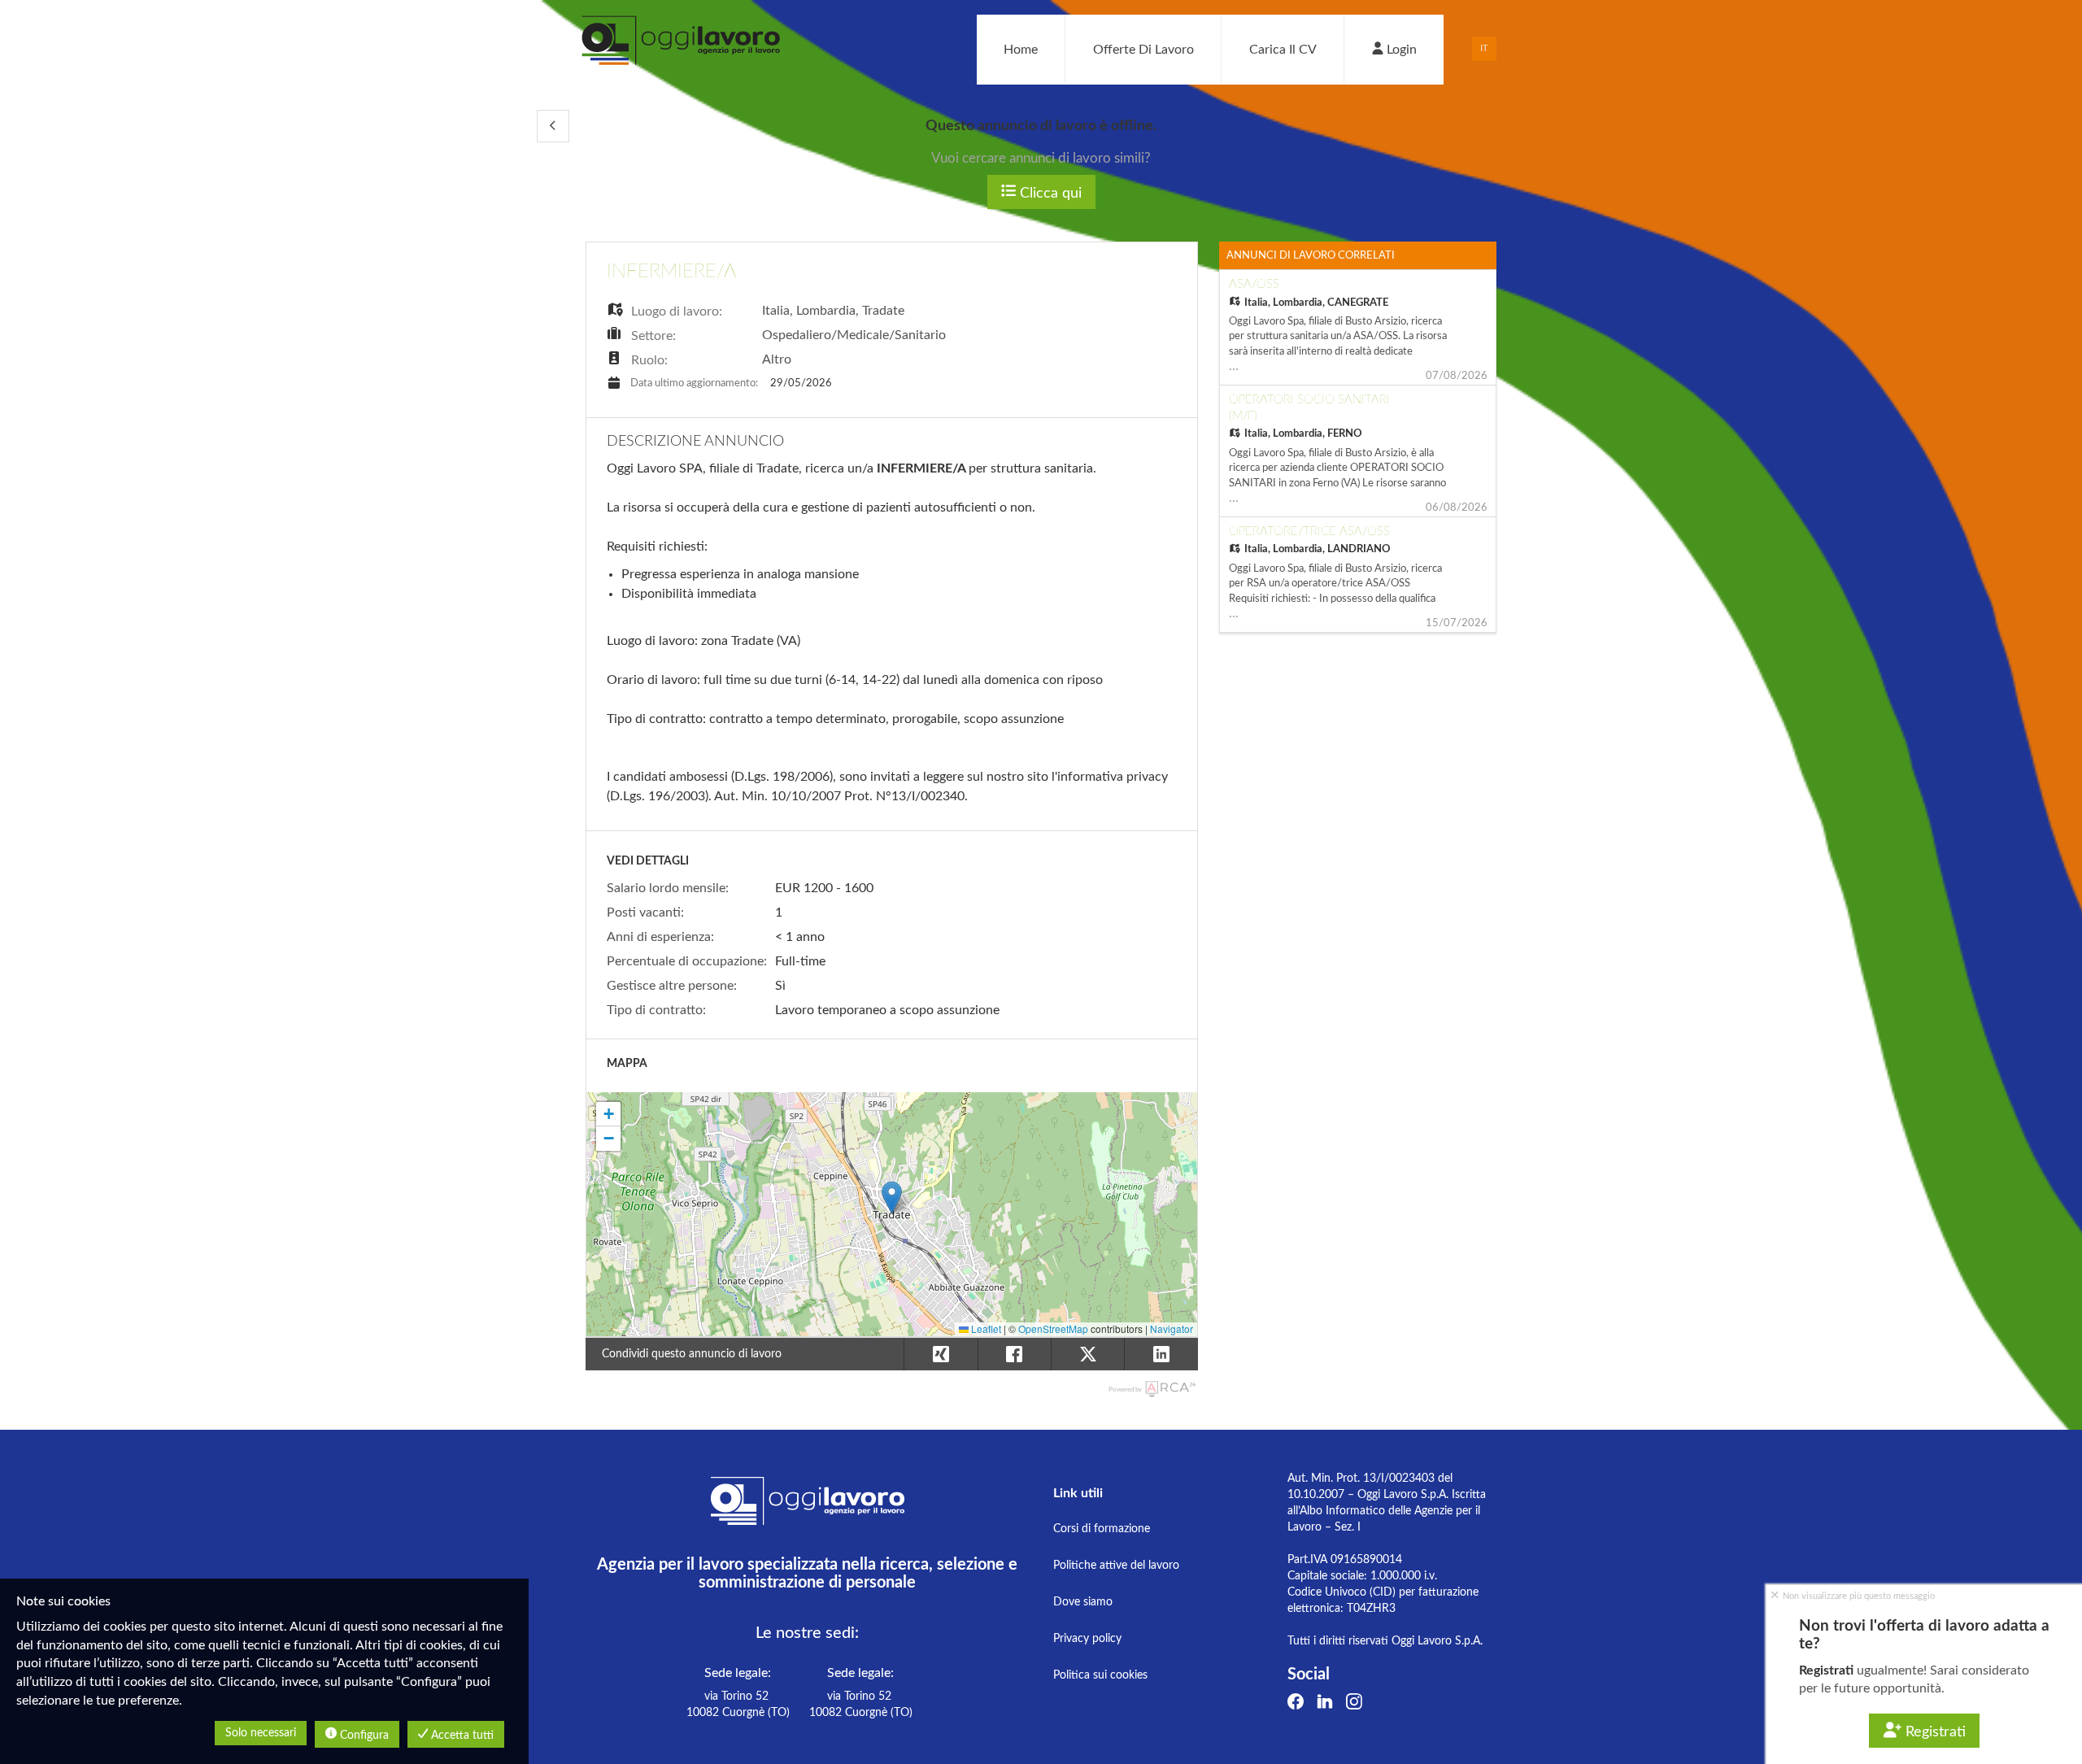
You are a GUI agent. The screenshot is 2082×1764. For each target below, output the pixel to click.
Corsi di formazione (1102, 1529)
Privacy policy (1087, 1639)
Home (1021, 50)
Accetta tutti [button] (461, 1736)
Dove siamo (1083, 1602)
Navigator (1172, 1328)
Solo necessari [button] (261, 1733)
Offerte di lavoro (1143, 50)
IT (1484, 48)
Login (1400, 50)
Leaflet (985, 1328)
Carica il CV (1283, 50)
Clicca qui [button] (1049, 194)
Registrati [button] (1934, 1732)
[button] (553, 126)
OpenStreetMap (1053, 1328)
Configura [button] (363, 1736)
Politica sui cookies (1100, 1675)
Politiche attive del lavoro (1116, 1566)
